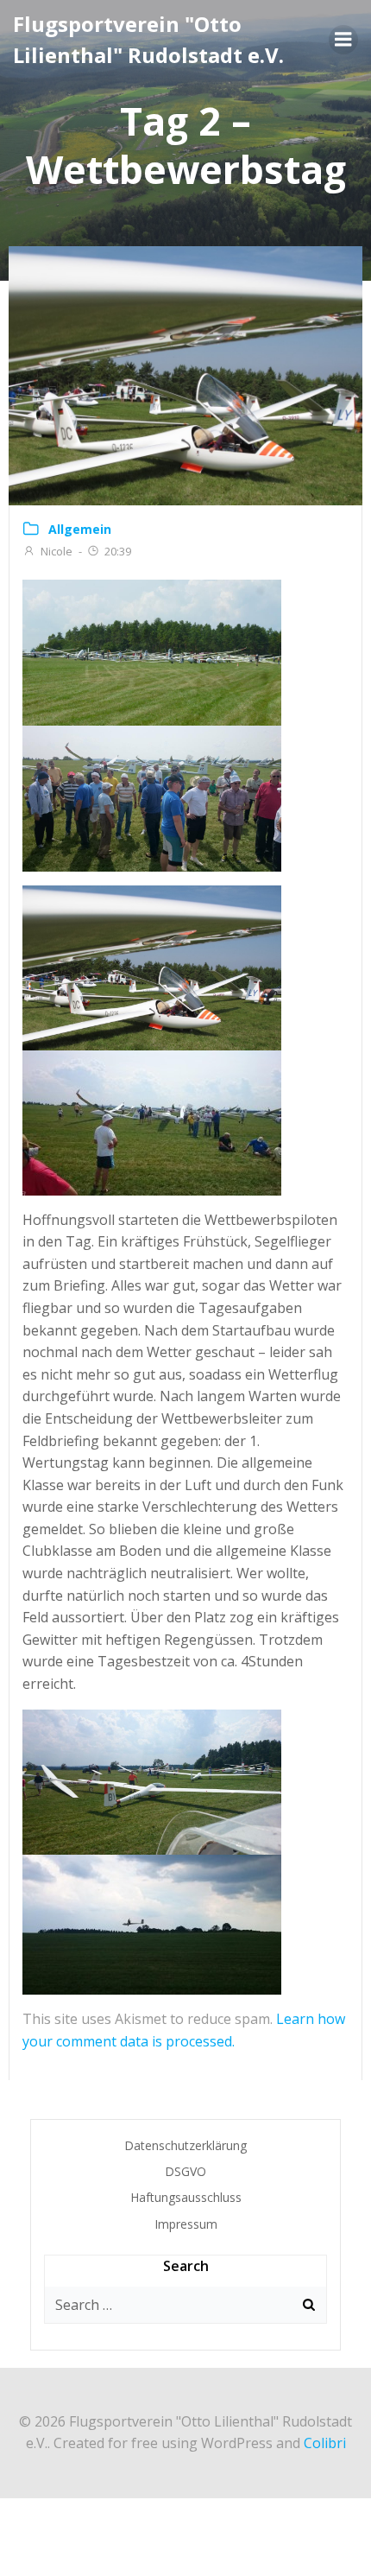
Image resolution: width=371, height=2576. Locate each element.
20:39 (118, 551)
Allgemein (80, 529)
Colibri (325, 2443)
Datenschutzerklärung (185, 2145)
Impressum (186, 2224)
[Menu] (343, 40)
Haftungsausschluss (186, 2197)
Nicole (57, 551)
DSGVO (185, 2171)
